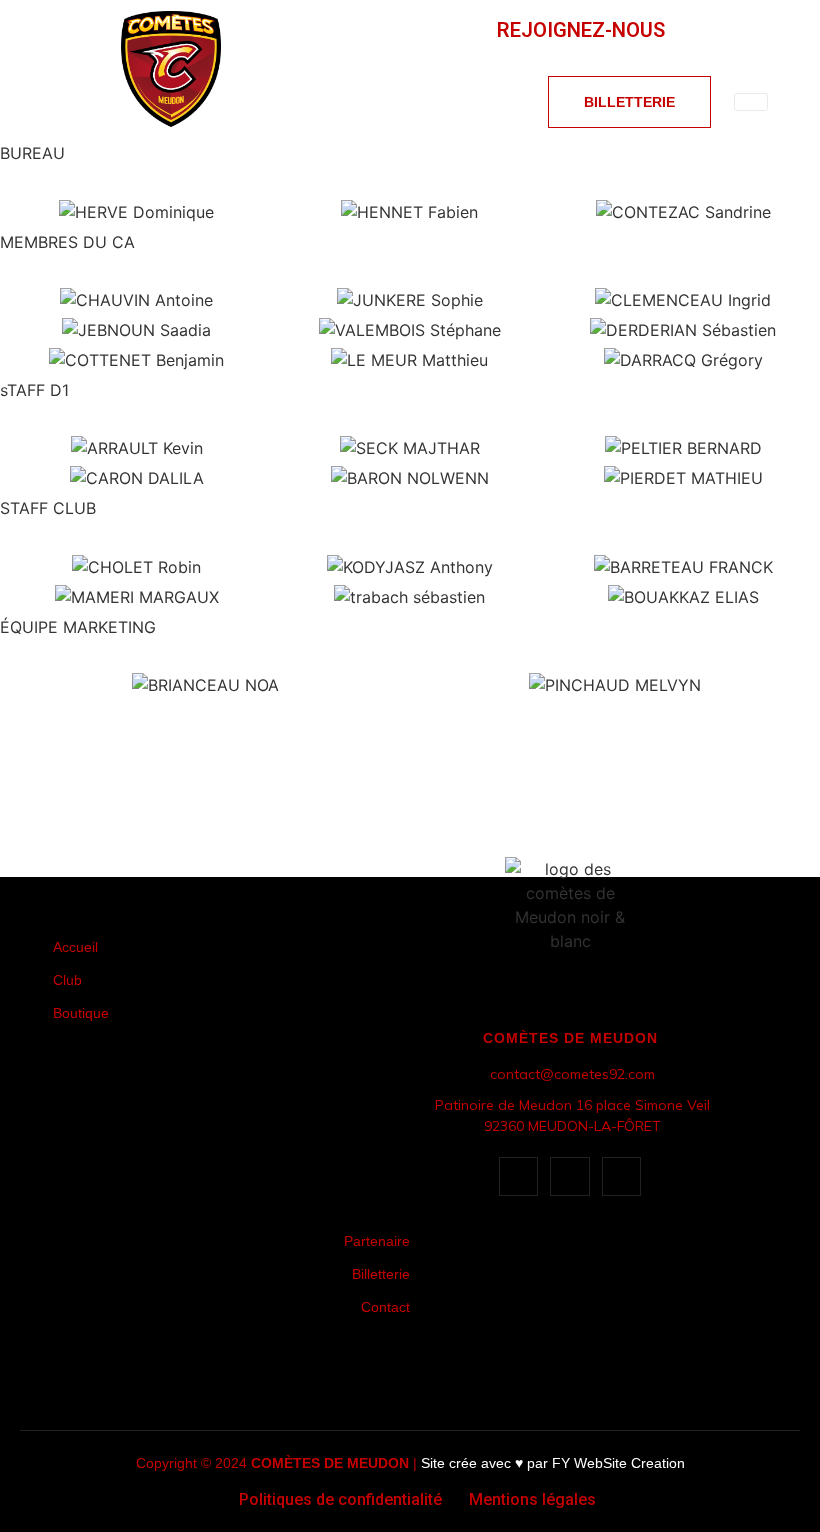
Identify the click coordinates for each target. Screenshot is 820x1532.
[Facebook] (761, 30)
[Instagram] (724, 30)
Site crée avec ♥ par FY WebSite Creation (553, 1463)
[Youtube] (687, 30)
